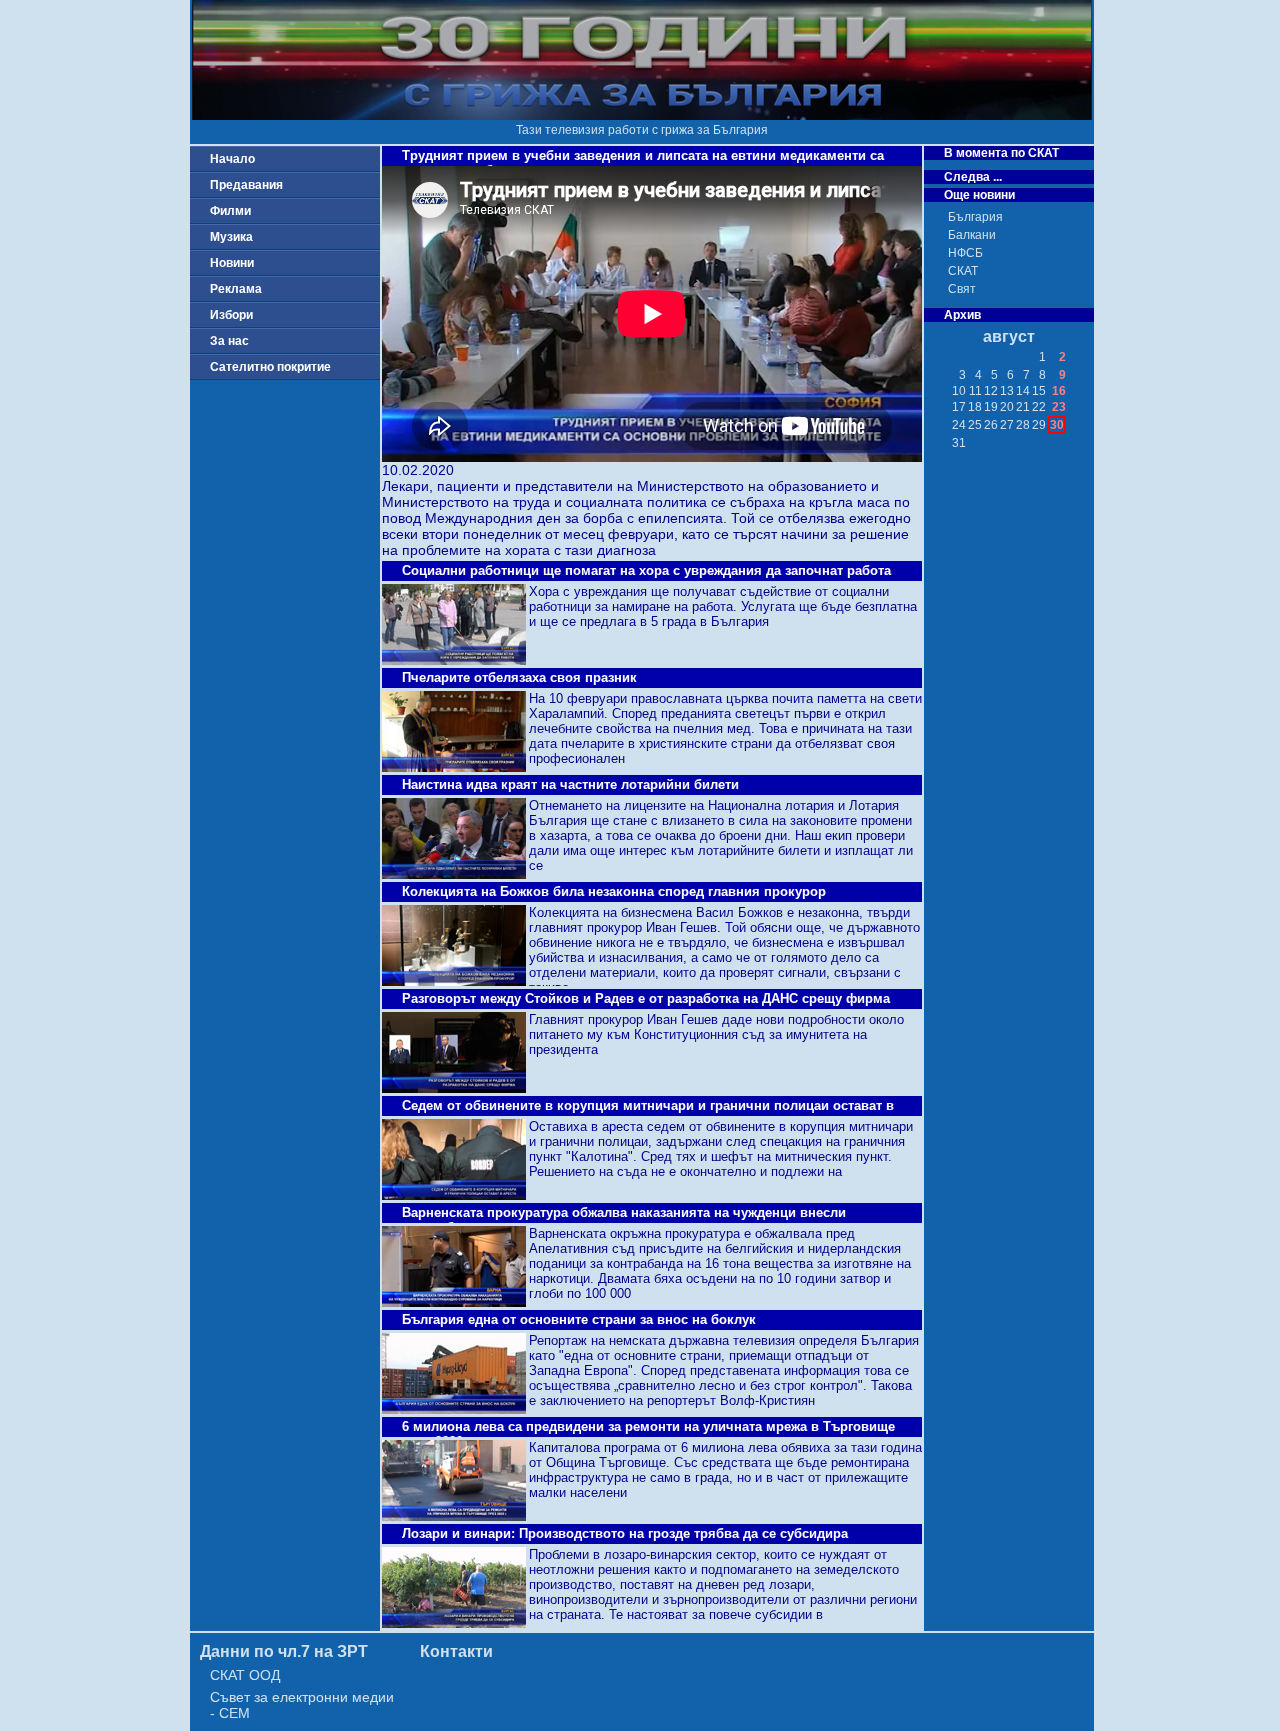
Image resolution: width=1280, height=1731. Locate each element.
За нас (229, 341)
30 (1057, 425)
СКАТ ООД (245, 1675)
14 (1023, 391)
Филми (230, 211)
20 (1007, 407)
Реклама (236, 289)
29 (1039, 425)
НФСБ (965, 253)
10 (959, 391)
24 (959, 425)
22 (1039, 407)
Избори (231, 315)
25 (975, 425)
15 (1039, 391)
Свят (962, 289)
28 (1023, 425)
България (975, 217)
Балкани (972, 235)
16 (1059, 391)
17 (959, 407)
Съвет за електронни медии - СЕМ (302, 1705)
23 (1059, 407)
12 (991, 391)
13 (1007, 391)
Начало (232, 159)
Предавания (246, 185)
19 (991, 407)
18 (975, 407)
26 (991, 425)
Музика (231, 237)
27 (1007, 425)
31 (959, 443)
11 (975, 391)
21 (1023, 407)
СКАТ (963, 271)
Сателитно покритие (270, 367)
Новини (232, 263)
